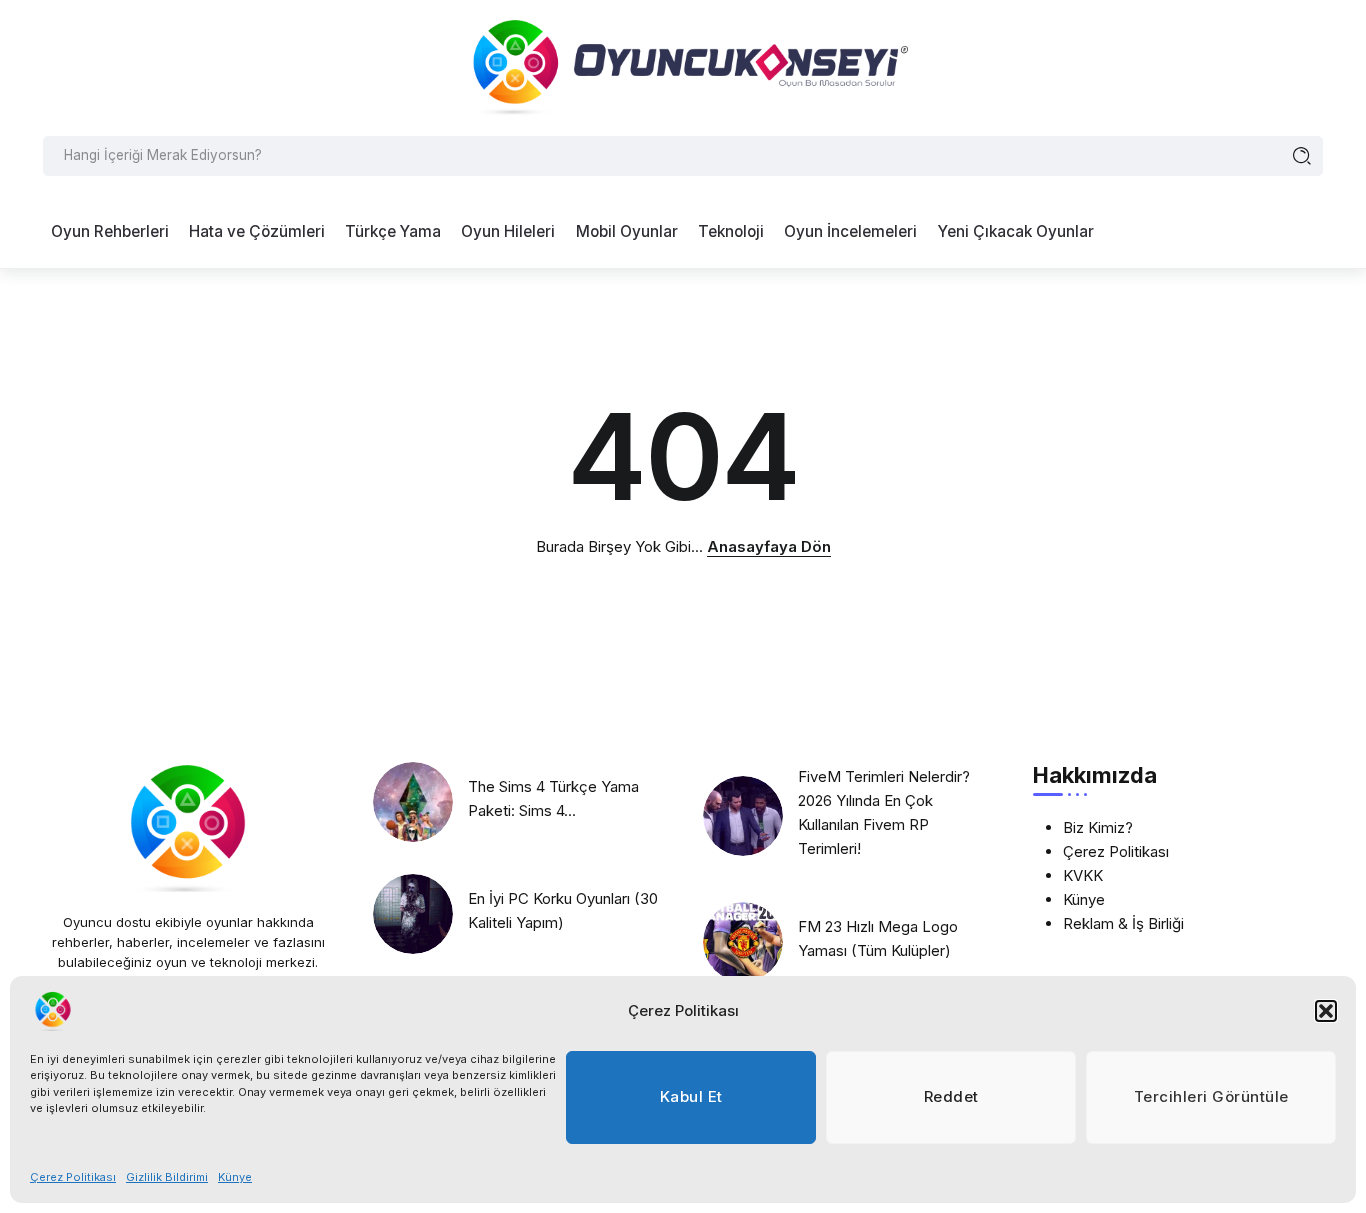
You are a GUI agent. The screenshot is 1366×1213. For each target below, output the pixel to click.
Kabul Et (691, 1096)
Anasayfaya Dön (769, 546)
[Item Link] (413, 802)
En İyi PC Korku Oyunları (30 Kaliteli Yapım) (563, 910)
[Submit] (1302, 156)
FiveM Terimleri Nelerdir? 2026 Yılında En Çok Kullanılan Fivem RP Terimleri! (884, 812)
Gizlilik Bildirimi (167, 1177)
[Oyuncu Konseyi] (683, 66)
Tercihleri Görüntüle (1211, 1096)
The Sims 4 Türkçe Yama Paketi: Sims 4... (553, 798)
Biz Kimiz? (1098, 827)
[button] (1326, 1011)
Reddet (951, 1096)
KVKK (1083, 875)
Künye (235, 1177)
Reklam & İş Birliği (1123, 923)
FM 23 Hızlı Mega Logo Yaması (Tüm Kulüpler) (878, 938)
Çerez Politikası (73, 1177)
